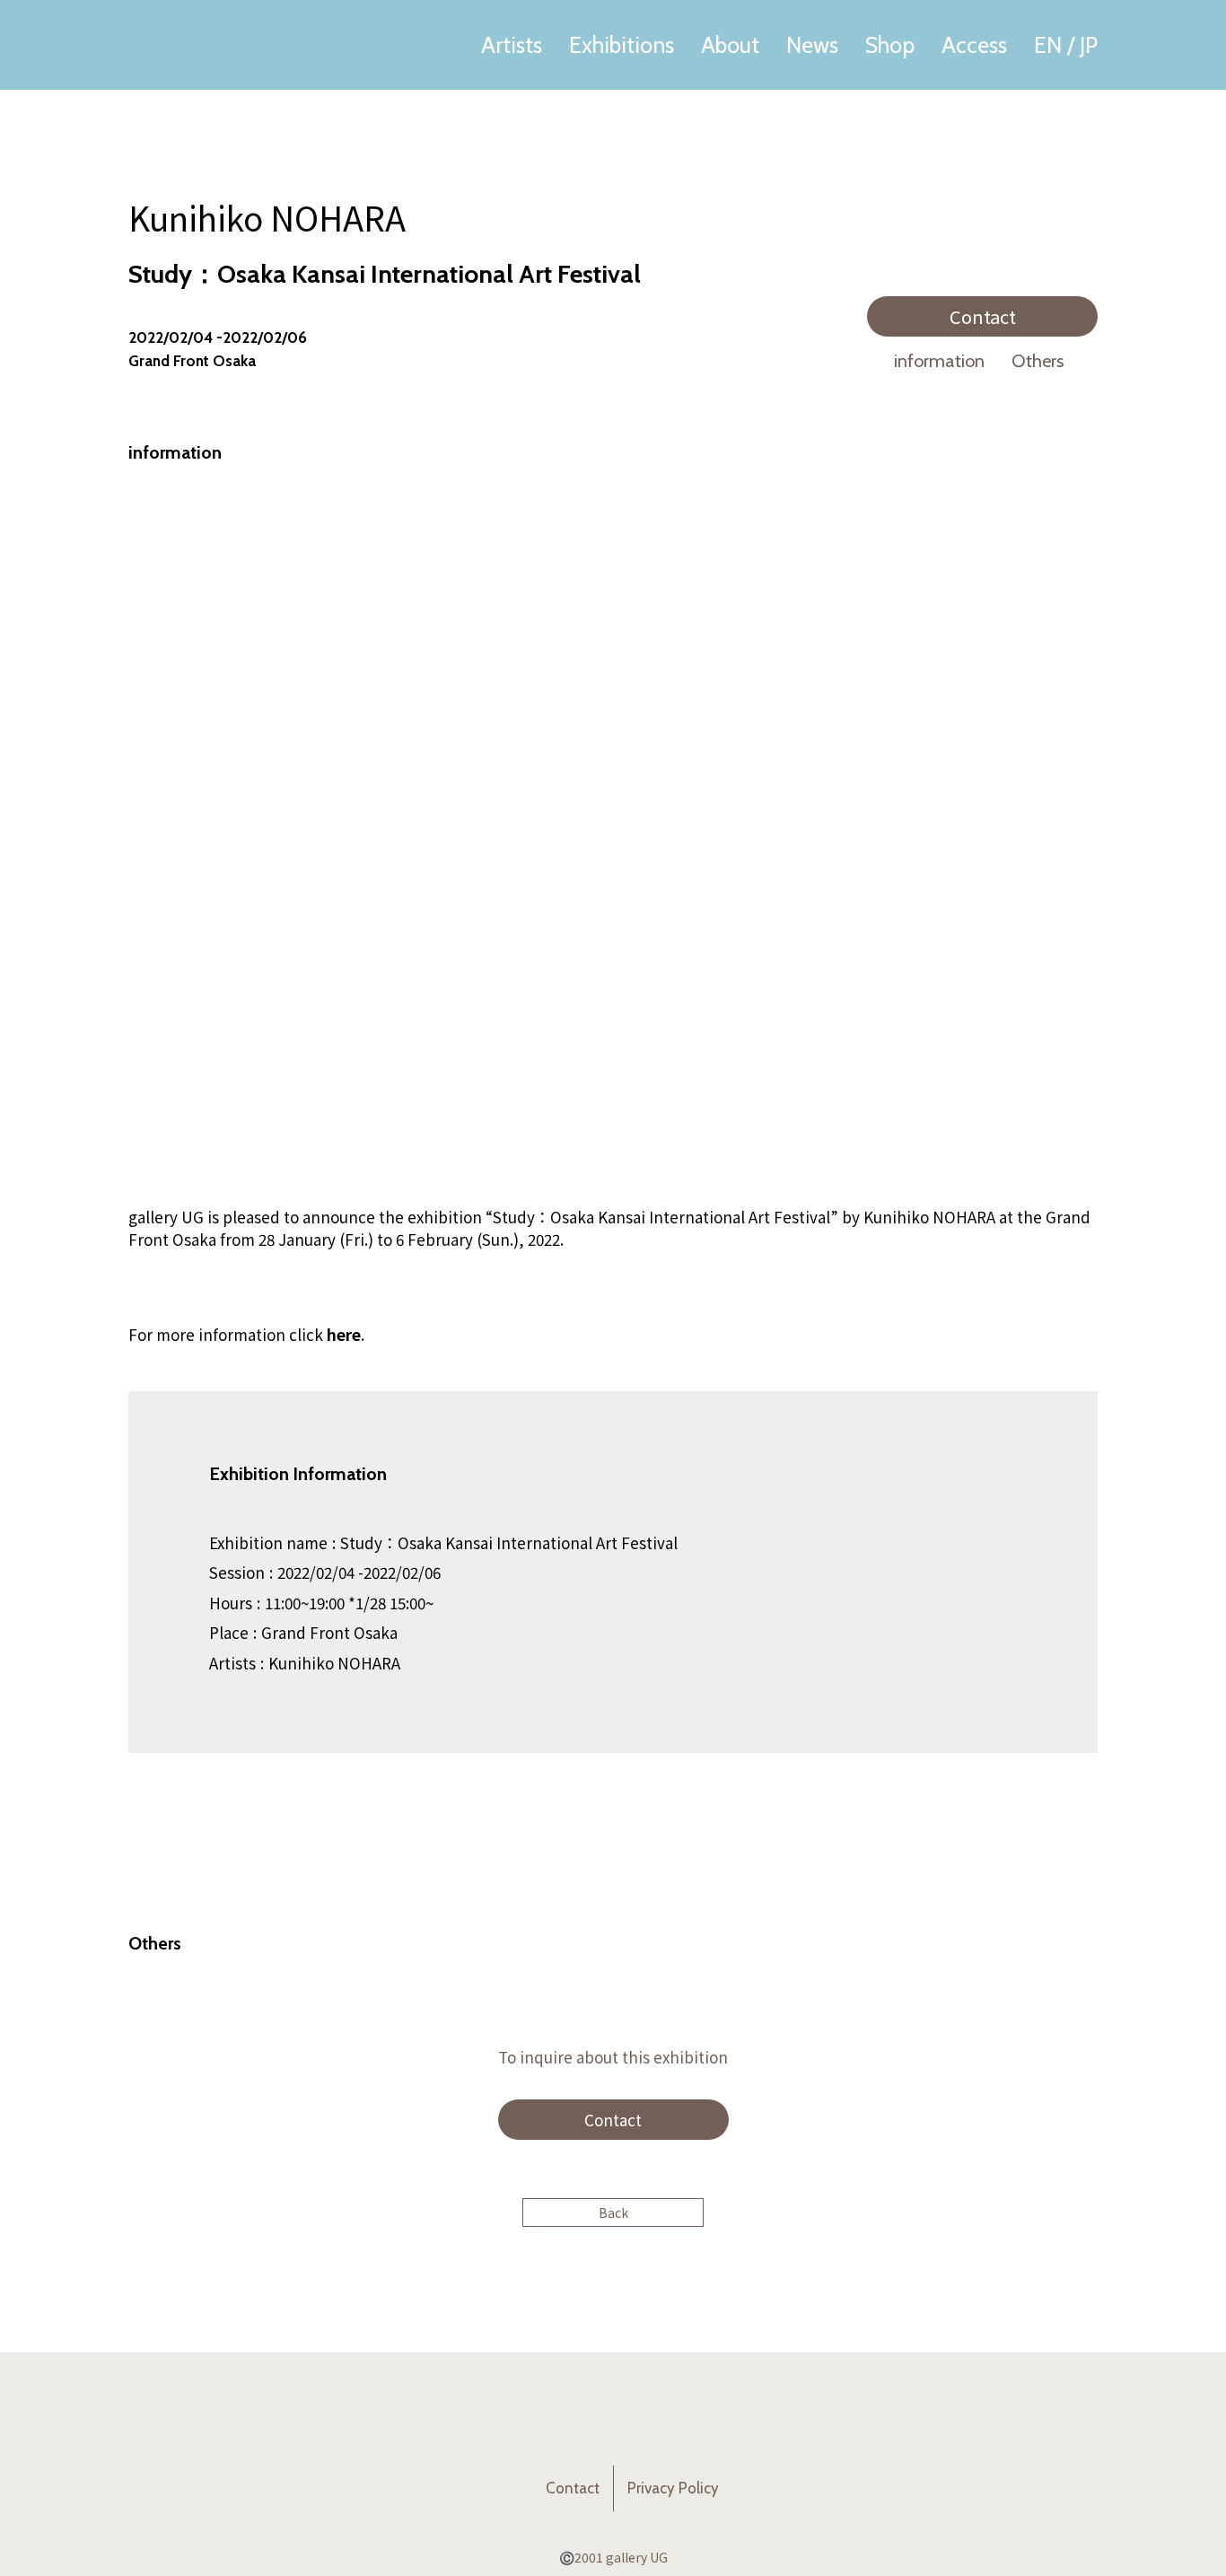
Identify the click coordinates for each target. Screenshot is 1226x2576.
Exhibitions (622, 45)
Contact (983, 316)
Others (1038, 361)
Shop (890, 45)
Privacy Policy (673, 2488)
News (812, 45)
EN (1048, 45)
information (939, 361)
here (344, 1334)
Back (613, 2212)
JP (1089, 45)
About (730, 45)
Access (974, 45)
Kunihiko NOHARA (267, 217)
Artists (512, 45)
